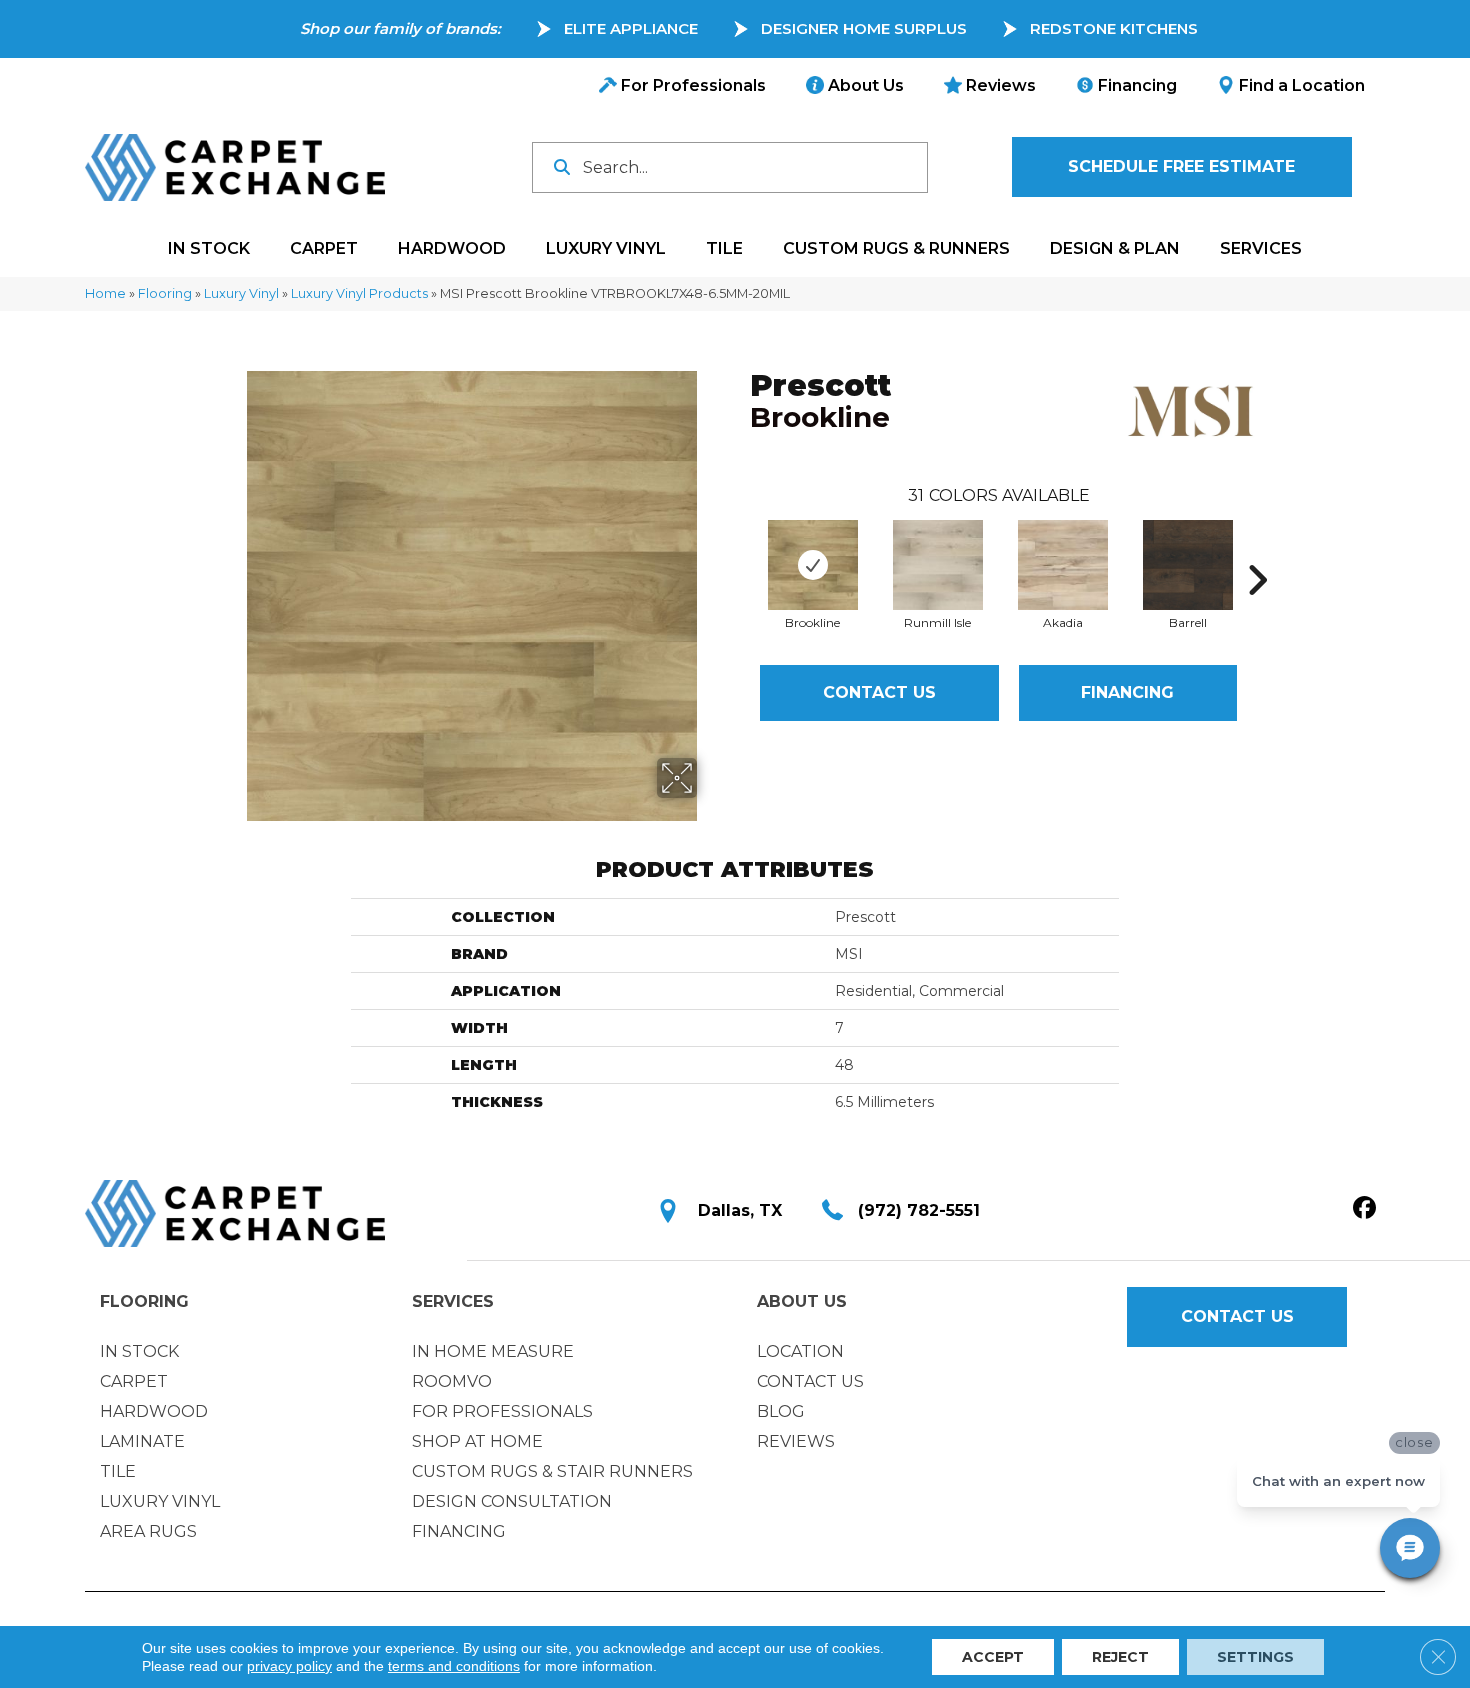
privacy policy (289, 1666)
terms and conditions (454, 1666)
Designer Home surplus (864, 28)
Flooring (165, 293)
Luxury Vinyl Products (359, 293)
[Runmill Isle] (938, 565)
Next (1257, 550)
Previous (740, 550)
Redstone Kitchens (1114, 28)
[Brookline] (813, 565)
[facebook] (1364, 1209)
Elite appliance (631, 28)
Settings (1255, 1657)
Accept (993, 1657)
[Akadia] (1063, 565)
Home (105, 293)
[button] (1182, 167)
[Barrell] (1188, 565)
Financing (1127, 692)
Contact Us (879, 692)
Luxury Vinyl (241, 293)
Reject (1120, 1657)
